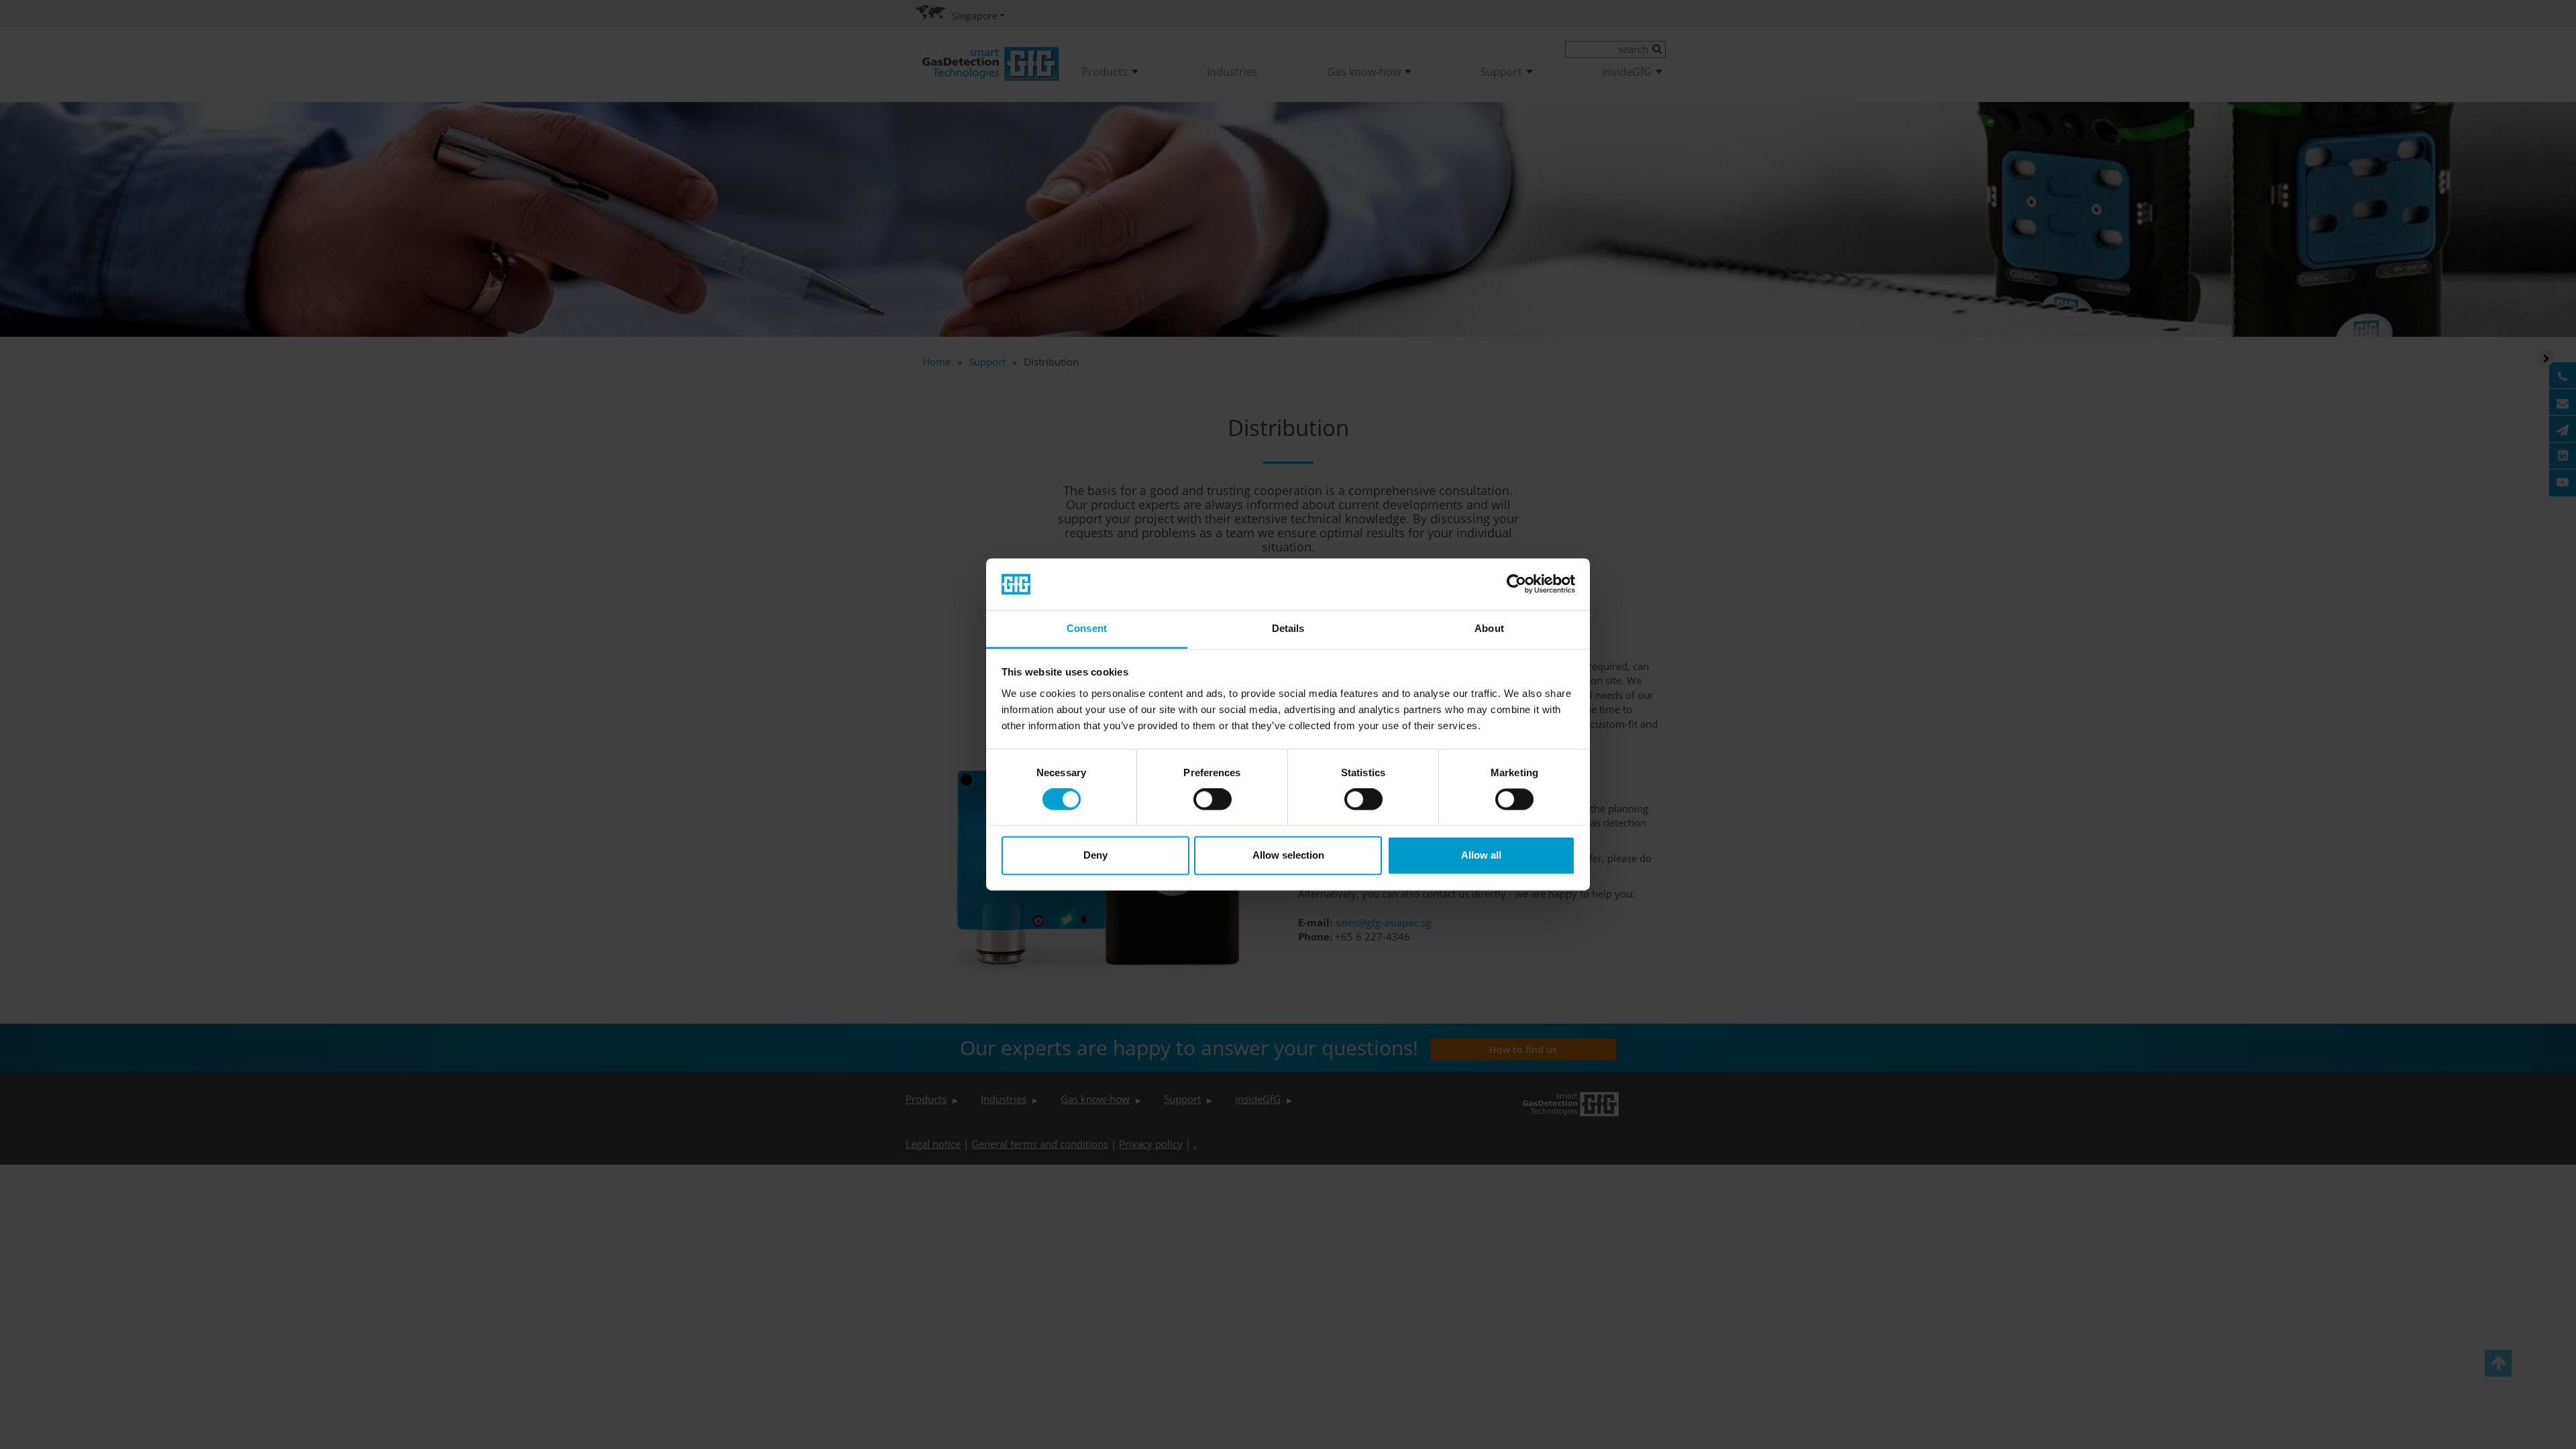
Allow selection (1288, 855)
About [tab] (1489, 628)
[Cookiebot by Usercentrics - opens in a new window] (1516, 584)
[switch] (1213, 800)
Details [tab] (1288, 628)
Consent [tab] (1087, 628)
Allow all (1481, 855)
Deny (1095, 855)
